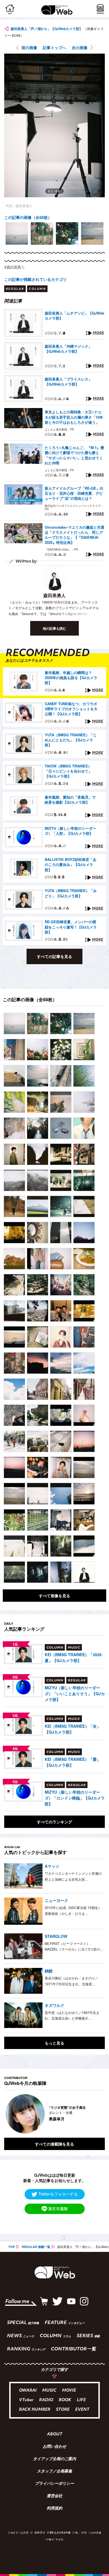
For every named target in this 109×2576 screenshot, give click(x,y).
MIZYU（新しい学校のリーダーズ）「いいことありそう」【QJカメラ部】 (75, 1693)
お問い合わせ (54, 2447)
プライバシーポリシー (54, 2484)
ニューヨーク (56, 1900)
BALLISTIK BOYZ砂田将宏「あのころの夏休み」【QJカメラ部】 (71, 865)
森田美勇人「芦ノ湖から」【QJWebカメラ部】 (47, 29)
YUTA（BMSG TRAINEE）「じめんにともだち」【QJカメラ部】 (71, 740)
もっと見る (54, 2043)
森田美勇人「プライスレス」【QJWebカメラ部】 (68, 382)
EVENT (82, 2410)
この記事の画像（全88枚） (28, 217)
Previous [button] (8, 2114)
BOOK (65, 2400)
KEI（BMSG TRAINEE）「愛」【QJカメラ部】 (73, 1762)
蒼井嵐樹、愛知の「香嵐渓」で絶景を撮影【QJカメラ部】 (70, 800)
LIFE (81, 2400)
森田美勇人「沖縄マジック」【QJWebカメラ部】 (68, 349)
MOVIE (69, 2391)
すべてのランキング (54, 1822)
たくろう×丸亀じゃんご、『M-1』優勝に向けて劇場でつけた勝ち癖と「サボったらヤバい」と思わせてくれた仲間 (74, 455)
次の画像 (80, 47)
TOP (12, 2247)
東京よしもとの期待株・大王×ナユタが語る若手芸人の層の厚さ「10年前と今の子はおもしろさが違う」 (74, 417)
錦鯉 (49, 1971)
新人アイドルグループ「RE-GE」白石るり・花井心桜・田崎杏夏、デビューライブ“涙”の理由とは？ (74, 493)
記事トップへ (54, 47)
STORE (63, 2410)
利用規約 (54, 2509)
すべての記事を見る (54, 956)
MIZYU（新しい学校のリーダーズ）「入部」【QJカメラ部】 (70, 831)
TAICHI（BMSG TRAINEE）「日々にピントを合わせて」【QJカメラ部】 (68, 771)
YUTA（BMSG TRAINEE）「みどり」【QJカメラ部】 (71, 893)
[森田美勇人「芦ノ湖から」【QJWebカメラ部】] (14, 1024)
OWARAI (28, 2391)
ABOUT (55, 2435)
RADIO (46, 2400)
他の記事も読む (54, 628)
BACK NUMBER (35, 2410)
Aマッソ (52, 1866)
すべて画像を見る (54, 1596)
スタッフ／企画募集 (54, 2472)
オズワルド (54, 2005)
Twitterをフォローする (58, 2194)
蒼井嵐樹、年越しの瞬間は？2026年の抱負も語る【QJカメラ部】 (71, 678)
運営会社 (54, 2496)
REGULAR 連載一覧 (36, 2247)
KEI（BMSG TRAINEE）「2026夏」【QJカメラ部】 (73, 1657)
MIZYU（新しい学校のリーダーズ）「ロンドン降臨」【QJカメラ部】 (75, 1798)
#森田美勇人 (14, 267)
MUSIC (49, 2391)
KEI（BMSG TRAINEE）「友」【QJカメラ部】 (73, 1729)
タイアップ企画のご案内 (54, 2459)
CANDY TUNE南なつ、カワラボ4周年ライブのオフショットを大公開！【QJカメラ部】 (71, 709)
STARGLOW (56, 1936)
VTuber (26, 2400)
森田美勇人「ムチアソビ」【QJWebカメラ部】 (74, 316)
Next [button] (96, 2114)
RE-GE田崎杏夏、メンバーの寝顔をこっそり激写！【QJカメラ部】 (71, 927)
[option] (17, 233)
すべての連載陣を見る (54, 2144)
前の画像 (29, 47)
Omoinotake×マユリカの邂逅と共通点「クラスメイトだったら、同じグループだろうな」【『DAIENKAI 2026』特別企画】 (74, 535)
